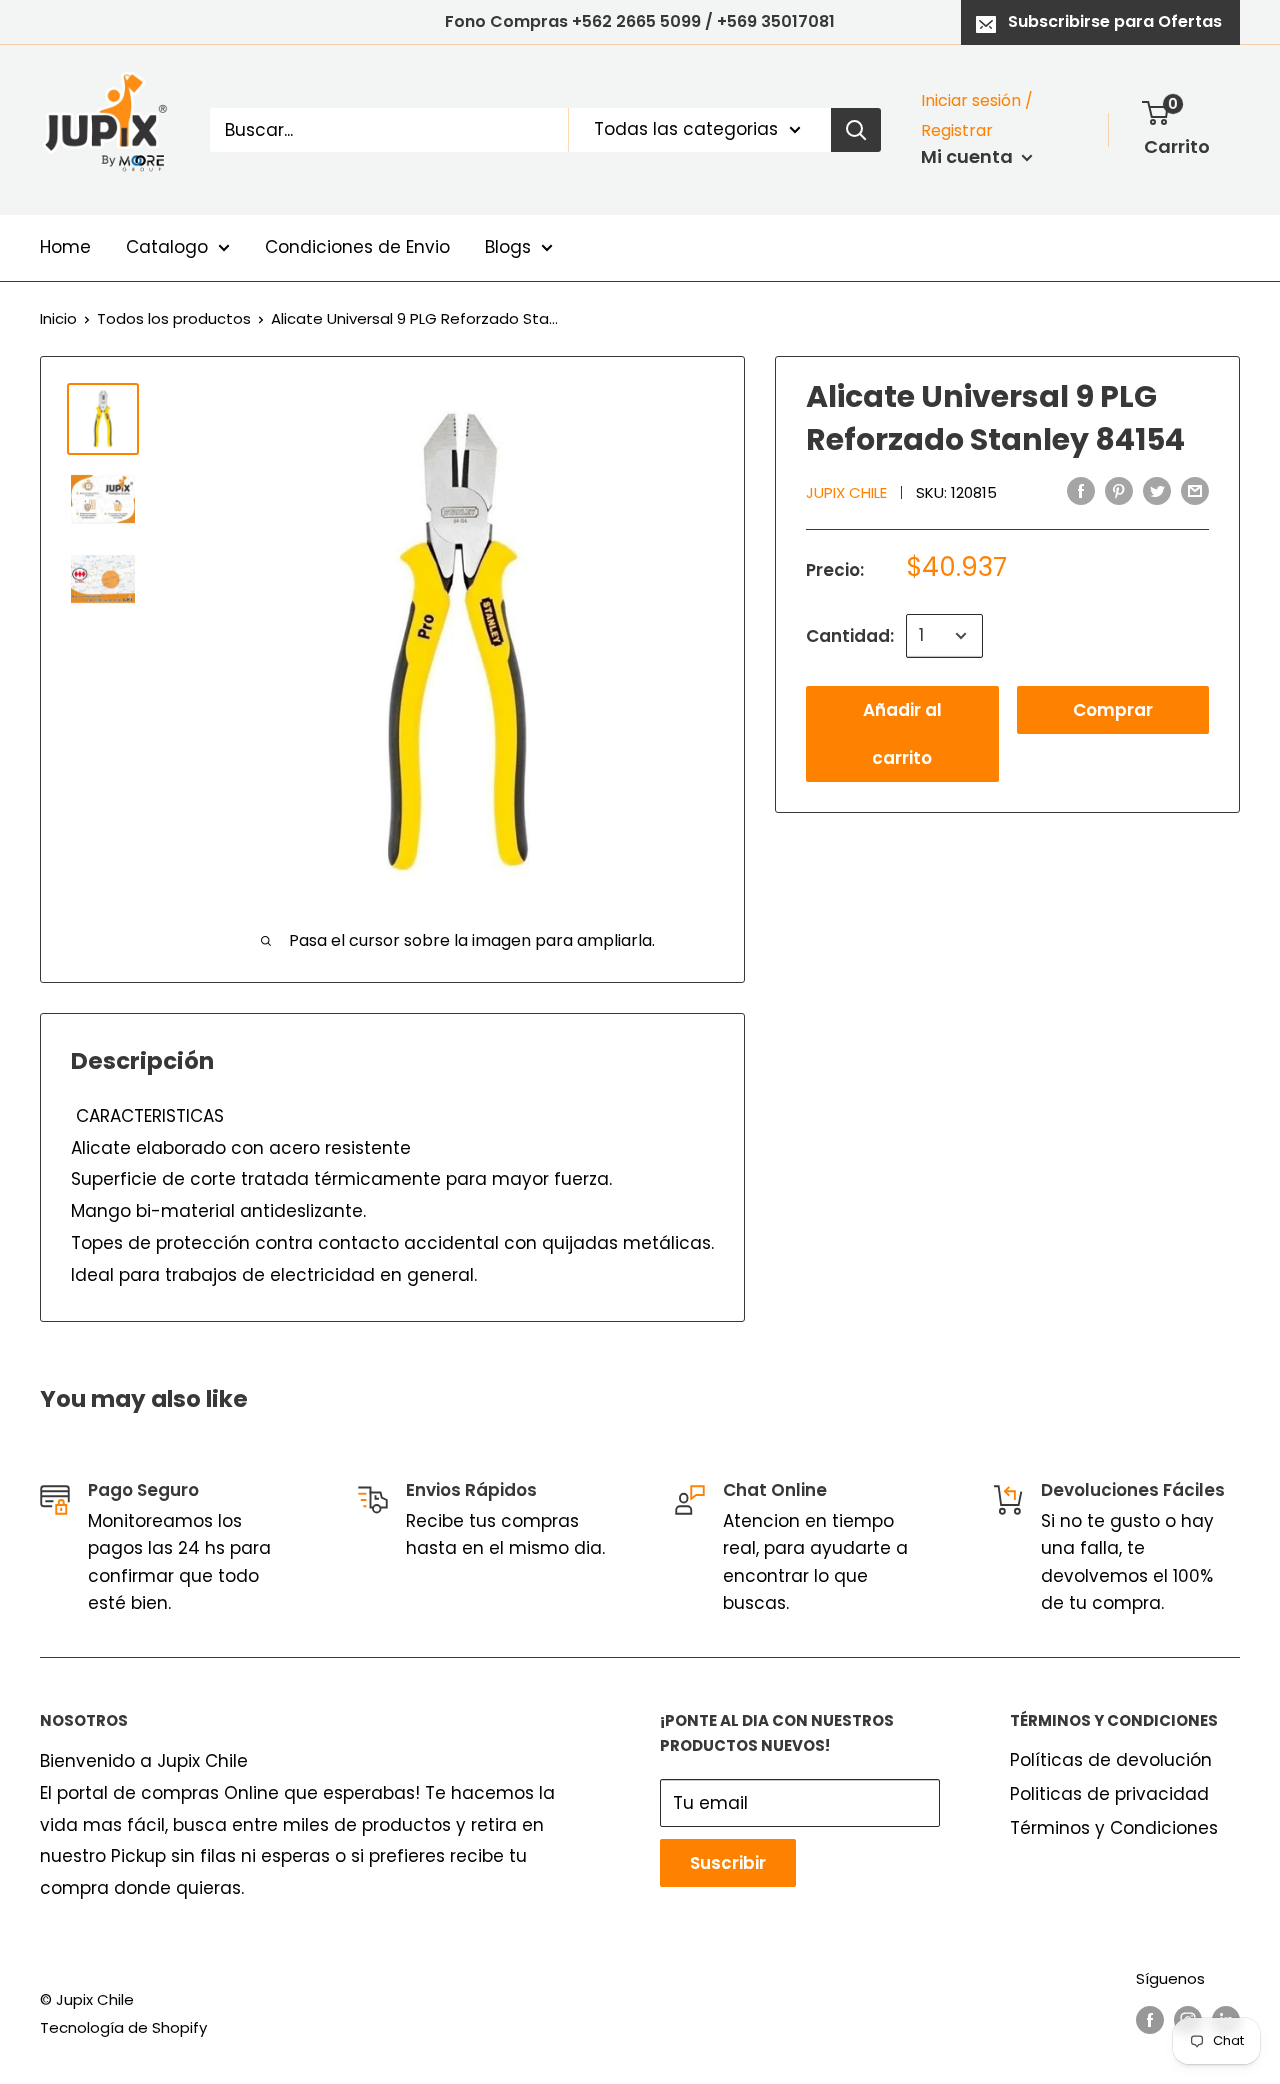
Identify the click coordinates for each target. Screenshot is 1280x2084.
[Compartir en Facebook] (1081, 491)
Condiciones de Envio (357, 247)
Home (65, 247)
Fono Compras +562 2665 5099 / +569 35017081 (640, 21)
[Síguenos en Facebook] (1150, 2019)
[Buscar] (856, 130)
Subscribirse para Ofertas (1115, 21)
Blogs (508, 247)
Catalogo (167, 247)
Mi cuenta (969, 156)
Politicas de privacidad (1109, 1794)
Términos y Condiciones (1114, 1828)
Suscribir (728, 1863)
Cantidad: (850, 635)
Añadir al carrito (902, 734)
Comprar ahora (1113, 716)
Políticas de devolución (1111, 1760)
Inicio (58, 318)
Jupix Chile (846, 492)
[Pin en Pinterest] (1119, 491)
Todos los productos (174, 318)
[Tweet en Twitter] (1157, 491)
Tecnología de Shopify (123, 2027)
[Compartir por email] (1195, 491)
